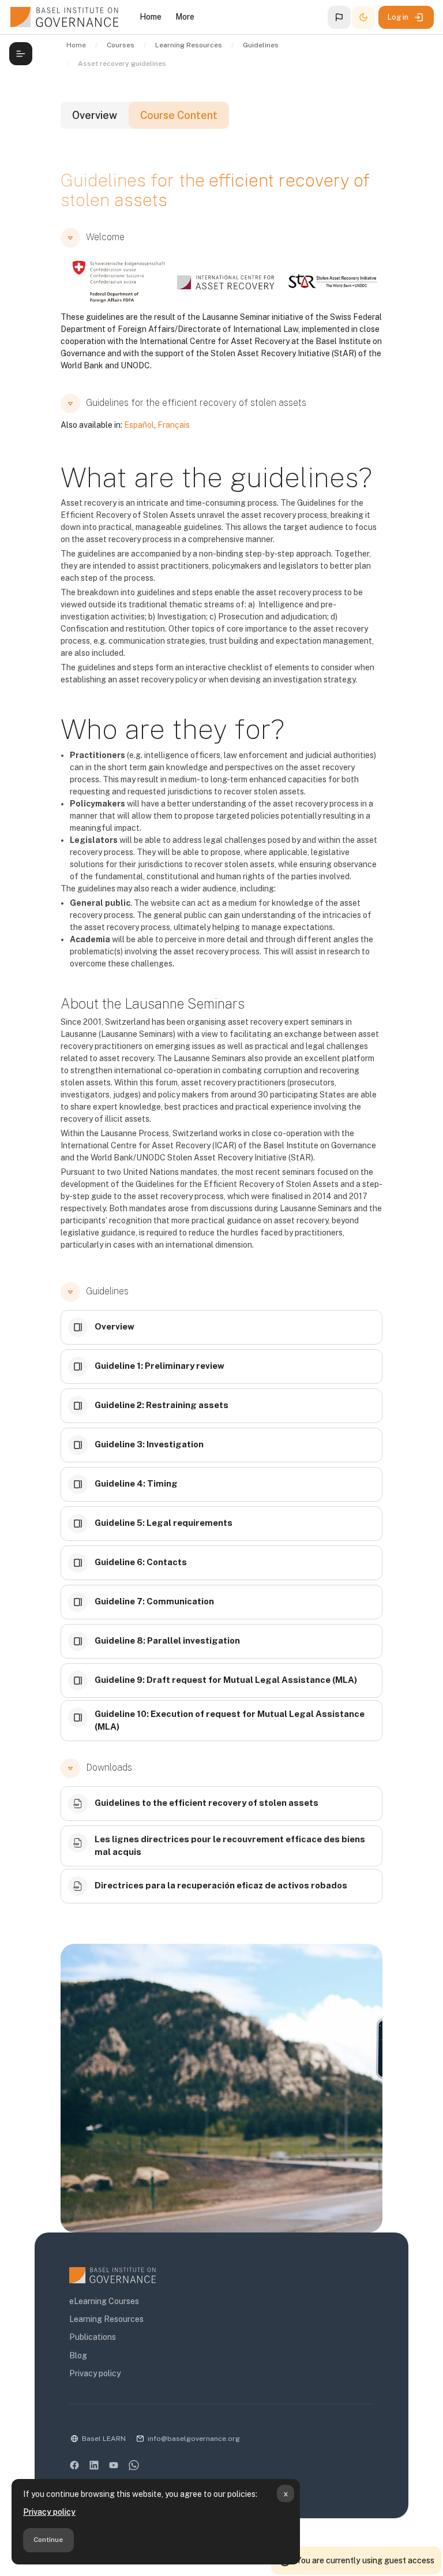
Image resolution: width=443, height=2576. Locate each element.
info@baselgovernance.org (194, 2439)
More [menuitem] (185, 17)
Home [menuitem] (151, 17)
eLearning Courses (104, 2301)
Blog (78, 2355)
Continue (48, 2540)
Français (174, 425)
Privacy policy (49, 2512)
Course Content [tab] (179, 115)
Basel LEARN (104, 2439)
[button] (339, 17)
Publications (93, 2337)
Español (139, 425)
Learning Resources (106, 2319)
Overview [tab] (95, 115)
